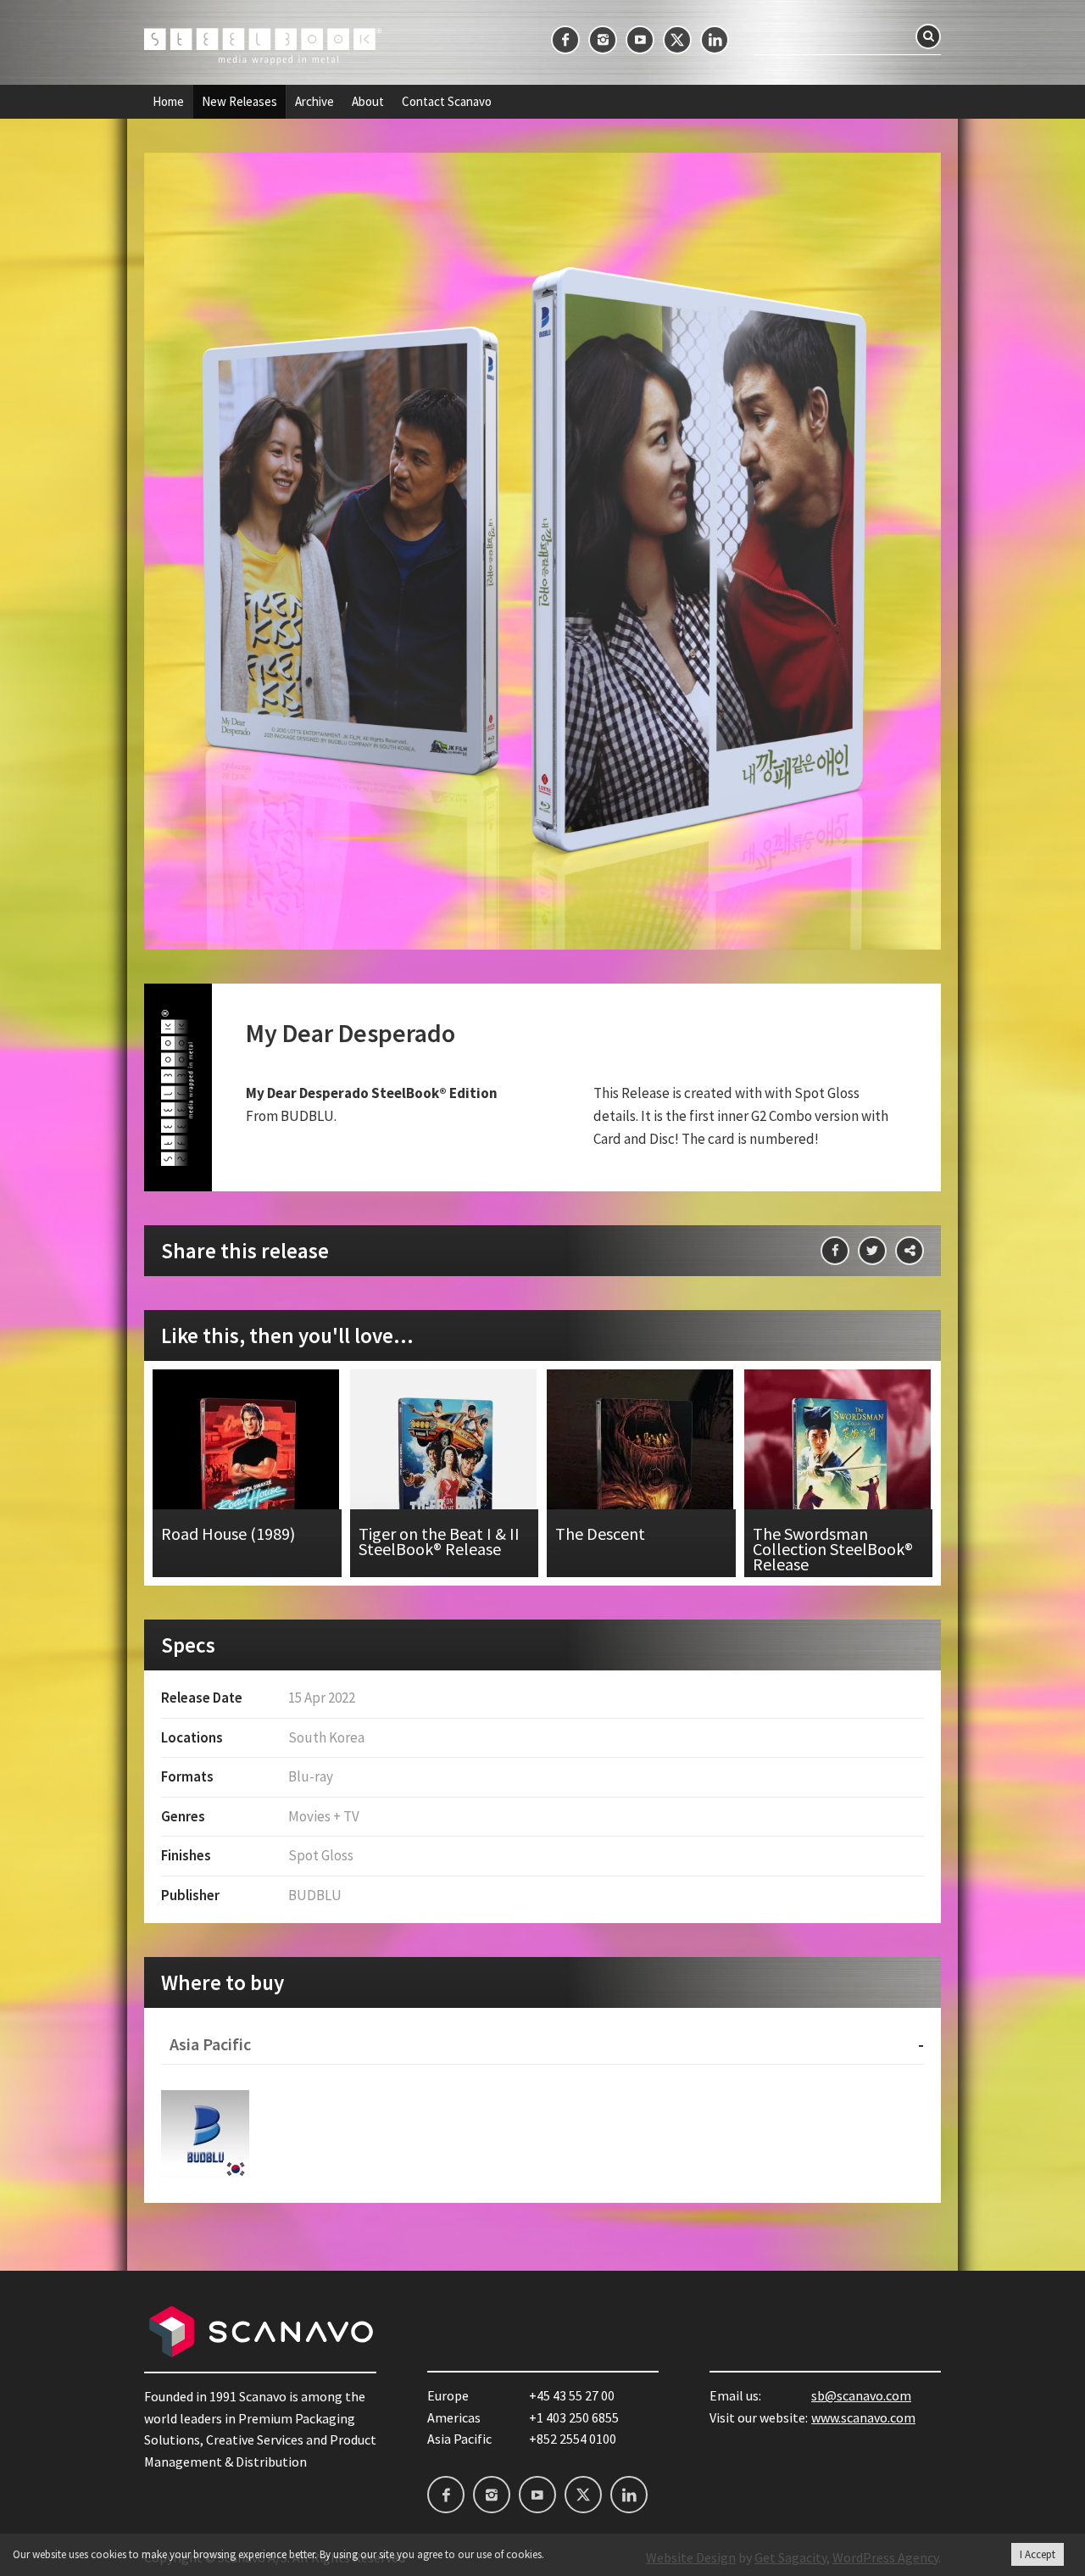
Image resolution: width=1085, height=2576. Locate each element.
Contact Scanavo (447, 102)
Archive (314, 102)
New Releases (239, 102)
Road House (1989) (247, 1473)
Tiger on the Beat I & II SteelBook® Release (445, 1473)
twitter (677, 40)
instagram (603, 40)
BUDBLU (205, 2134)
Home (168, 102)
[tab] (542, 2045)
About (368, 102)
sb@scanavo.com (861, 2395)
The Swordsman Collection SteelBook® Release (839, 1473)
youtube (640, 40)
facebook (565, 40)
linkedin (715, 40)
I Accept (1038, 2554)
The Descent (641, 1473)
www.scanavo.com (863, 2417)
